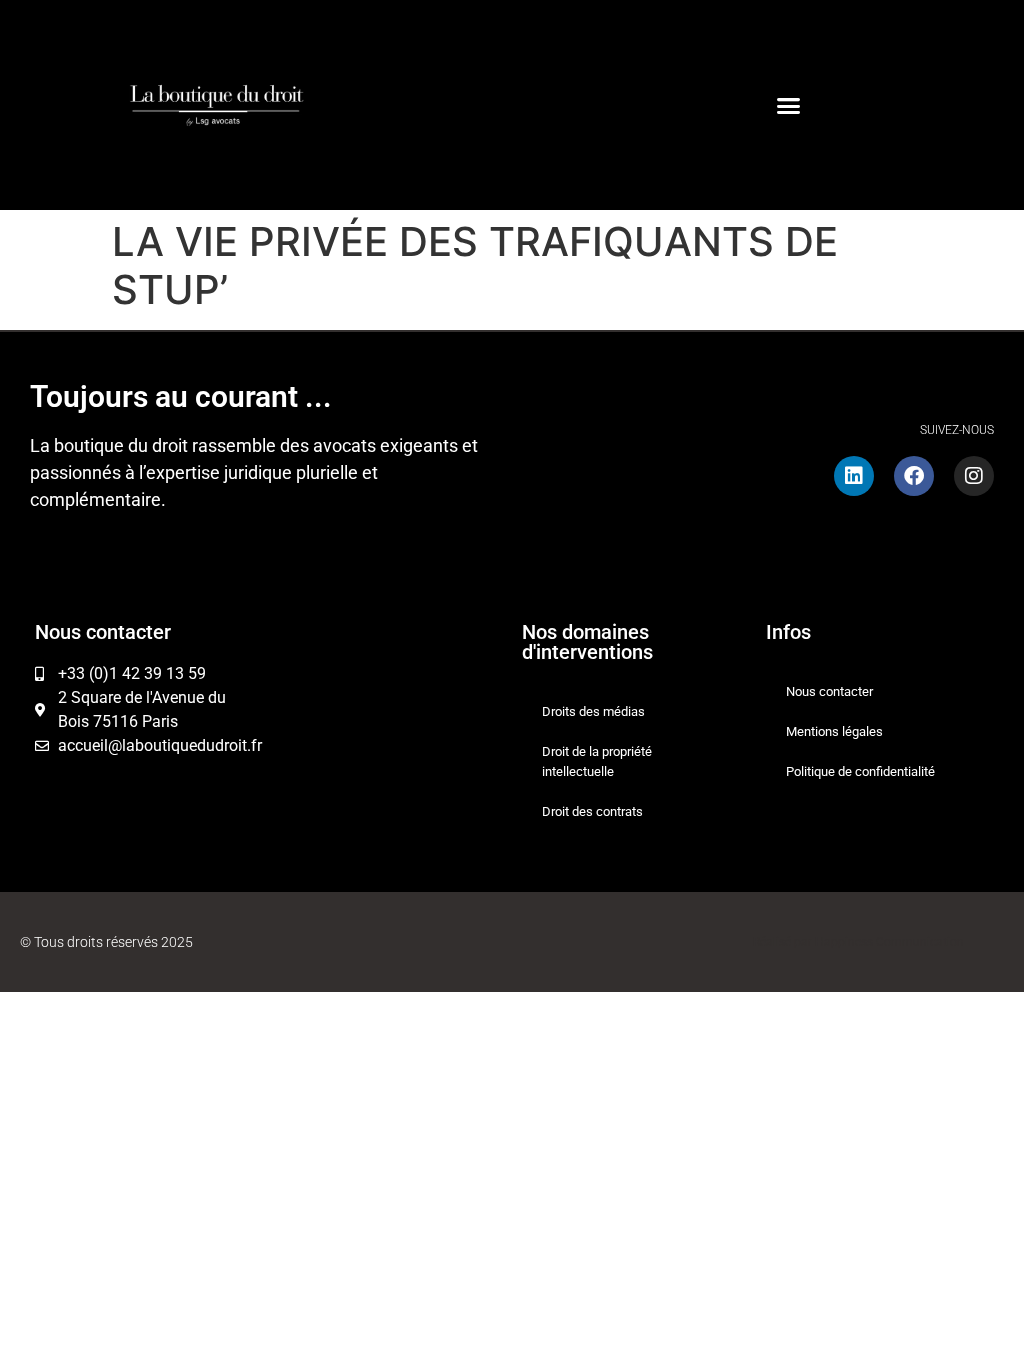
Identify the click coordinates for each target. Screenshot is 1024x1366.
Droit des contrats (592, 811)
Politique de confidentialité (860, 771)
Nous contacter (829, 691)
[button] (789, 105)
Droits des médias (593, 711)
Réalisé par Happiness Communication (858, 942)
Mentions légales (834, 731)
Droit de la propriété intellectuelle (597, 761)
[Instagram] (974, 476)
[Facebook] (914, 476)
